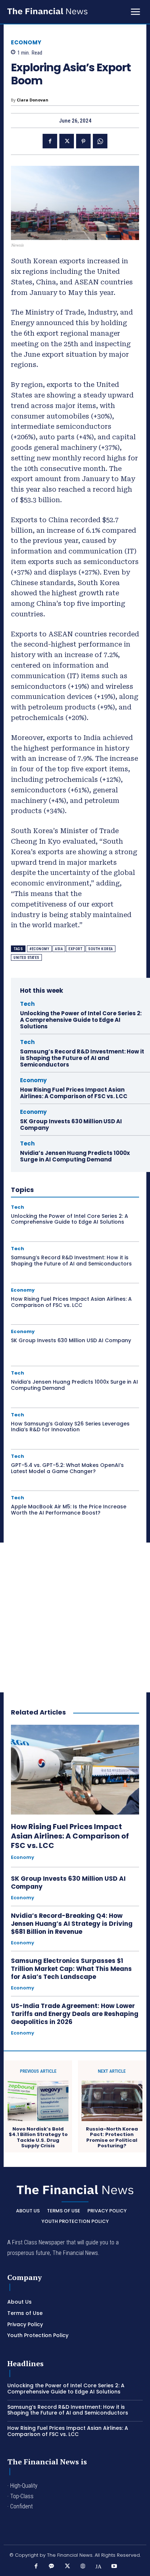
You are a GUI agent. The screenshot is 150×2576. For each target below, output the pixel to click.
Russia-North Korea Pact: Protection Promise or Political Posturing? (112, 2137)
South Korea (100, 949)
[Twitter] (67, 141)
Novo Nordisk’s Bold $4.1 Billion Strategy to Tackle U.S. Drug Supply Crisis (38, 2137)
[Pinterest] (83, 141)
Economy (26, 42)
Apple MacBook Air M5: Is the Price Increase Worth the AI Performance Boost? (69, 1510)
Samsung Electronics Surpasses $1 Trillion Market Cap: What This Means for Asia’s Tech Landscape (71, 1969)
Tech (27, 1004)
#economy (39, 949)
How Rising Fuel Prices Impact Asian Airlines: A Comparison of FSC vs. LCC (74, 1093)
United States (26, 958)
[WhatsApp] (100, 141)
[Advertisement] (75, 1617)
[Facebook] (50, 141)
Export (75, 949)
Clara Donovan (33, 100)
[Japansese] (98, 2566)
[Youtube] (114, 2566)
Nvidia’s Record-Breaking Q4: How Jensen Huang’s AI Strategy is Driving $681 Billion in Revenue (72, 1924)
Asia (59, 949)
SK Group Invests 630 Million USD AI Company (71, 1125)
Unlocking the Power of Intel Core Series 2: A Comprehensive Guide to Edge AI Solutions (81, 1020)
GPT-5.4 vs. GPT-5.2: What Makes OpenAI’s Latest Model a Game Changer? (67, 1468)
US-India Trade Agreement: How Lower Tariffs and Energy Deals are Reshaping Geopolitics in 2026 (75, 2014)
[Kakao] (52, 2566)
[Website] (83, 2566)
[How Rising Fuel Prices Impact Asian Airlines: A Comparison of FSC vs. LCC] (75, 1769)
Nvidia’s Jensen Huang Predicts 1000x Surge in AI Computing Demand (75, 1156)
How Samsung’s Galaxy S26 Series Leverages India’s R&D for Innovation (70, 1427)
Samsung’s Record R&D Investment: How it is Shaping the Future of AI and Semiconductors (82, 1058)
